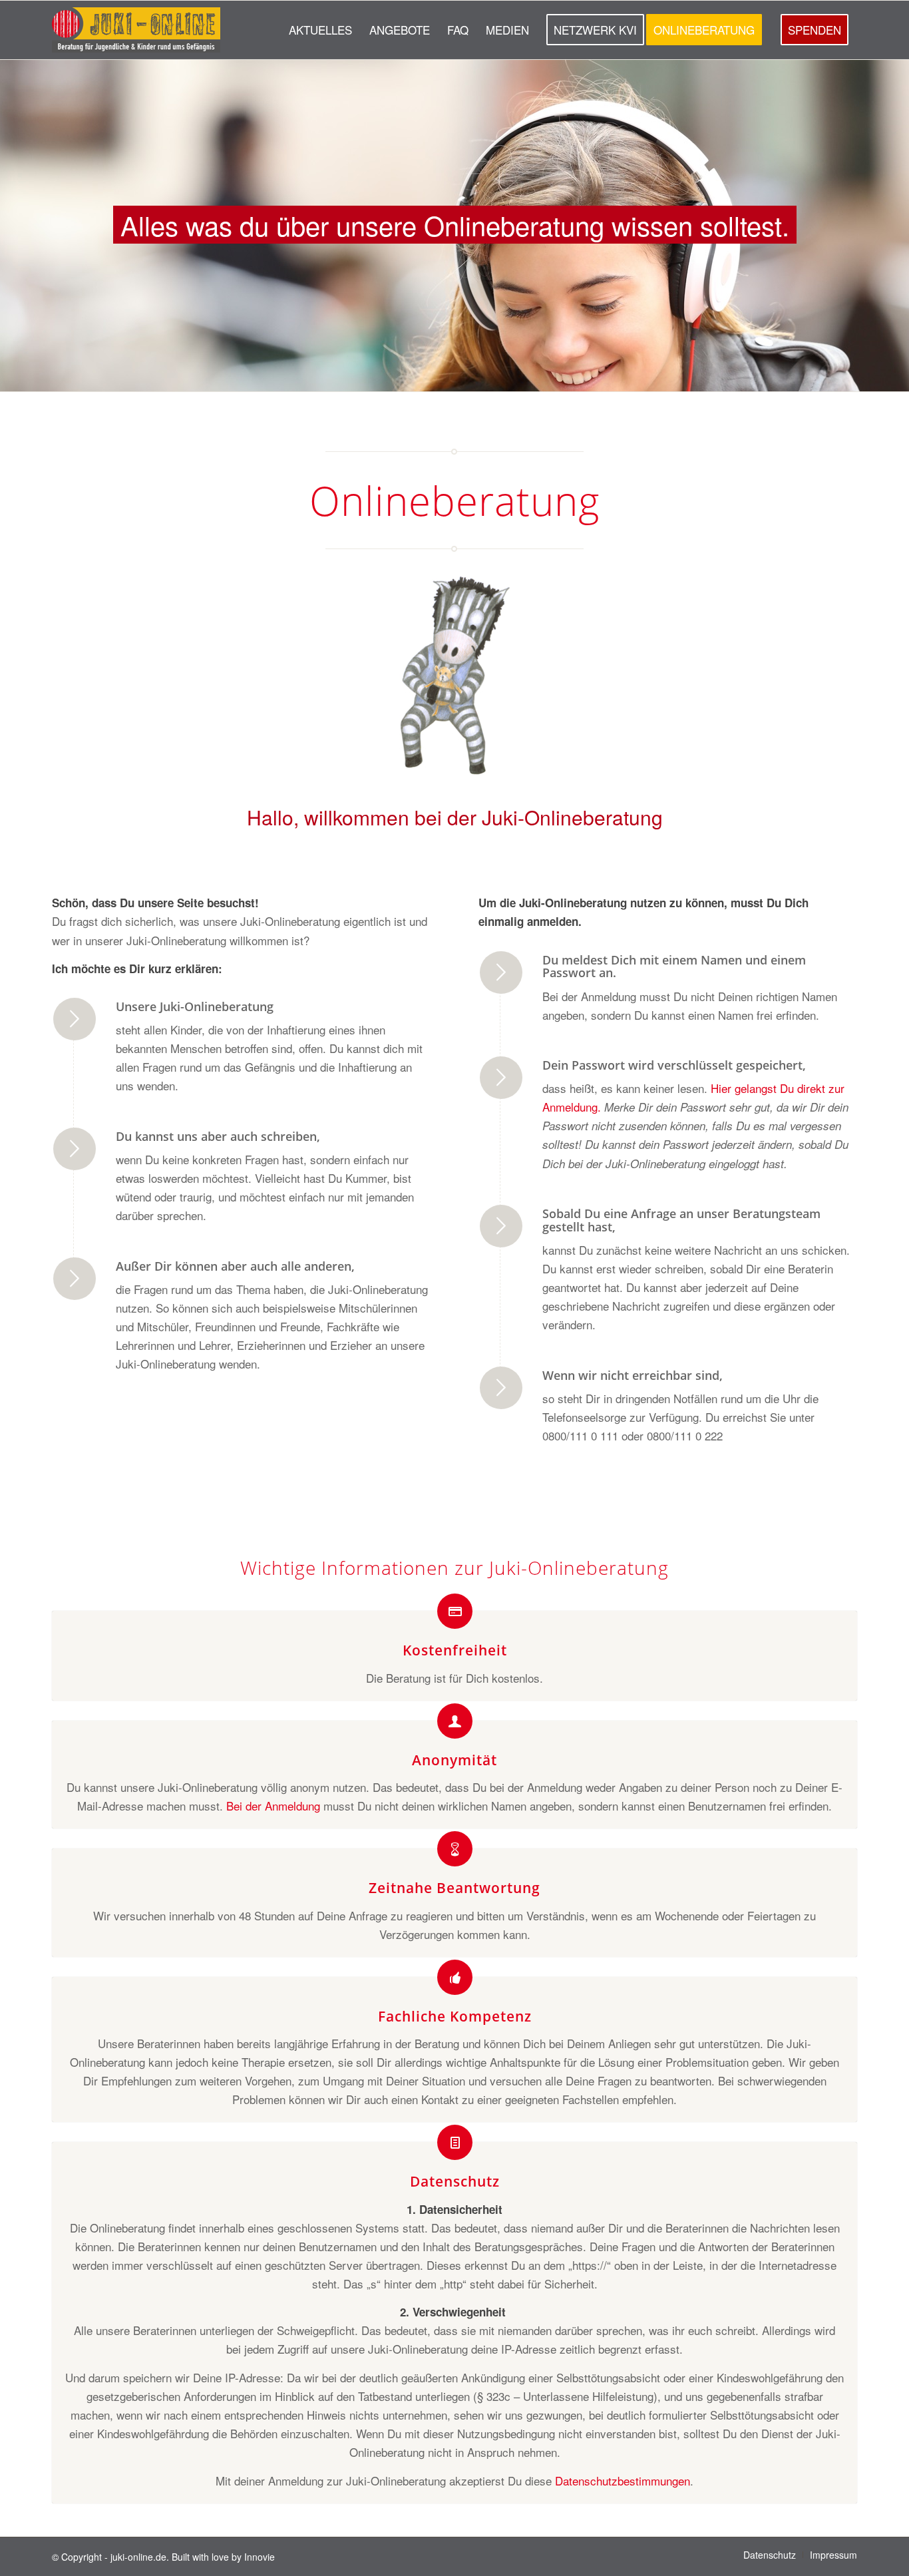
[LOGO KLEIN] (136, 30)
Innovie (260, 2557)
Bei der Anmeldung (272, 1806)
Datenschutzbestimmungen (621, 2480)
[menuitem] (320, 30)
